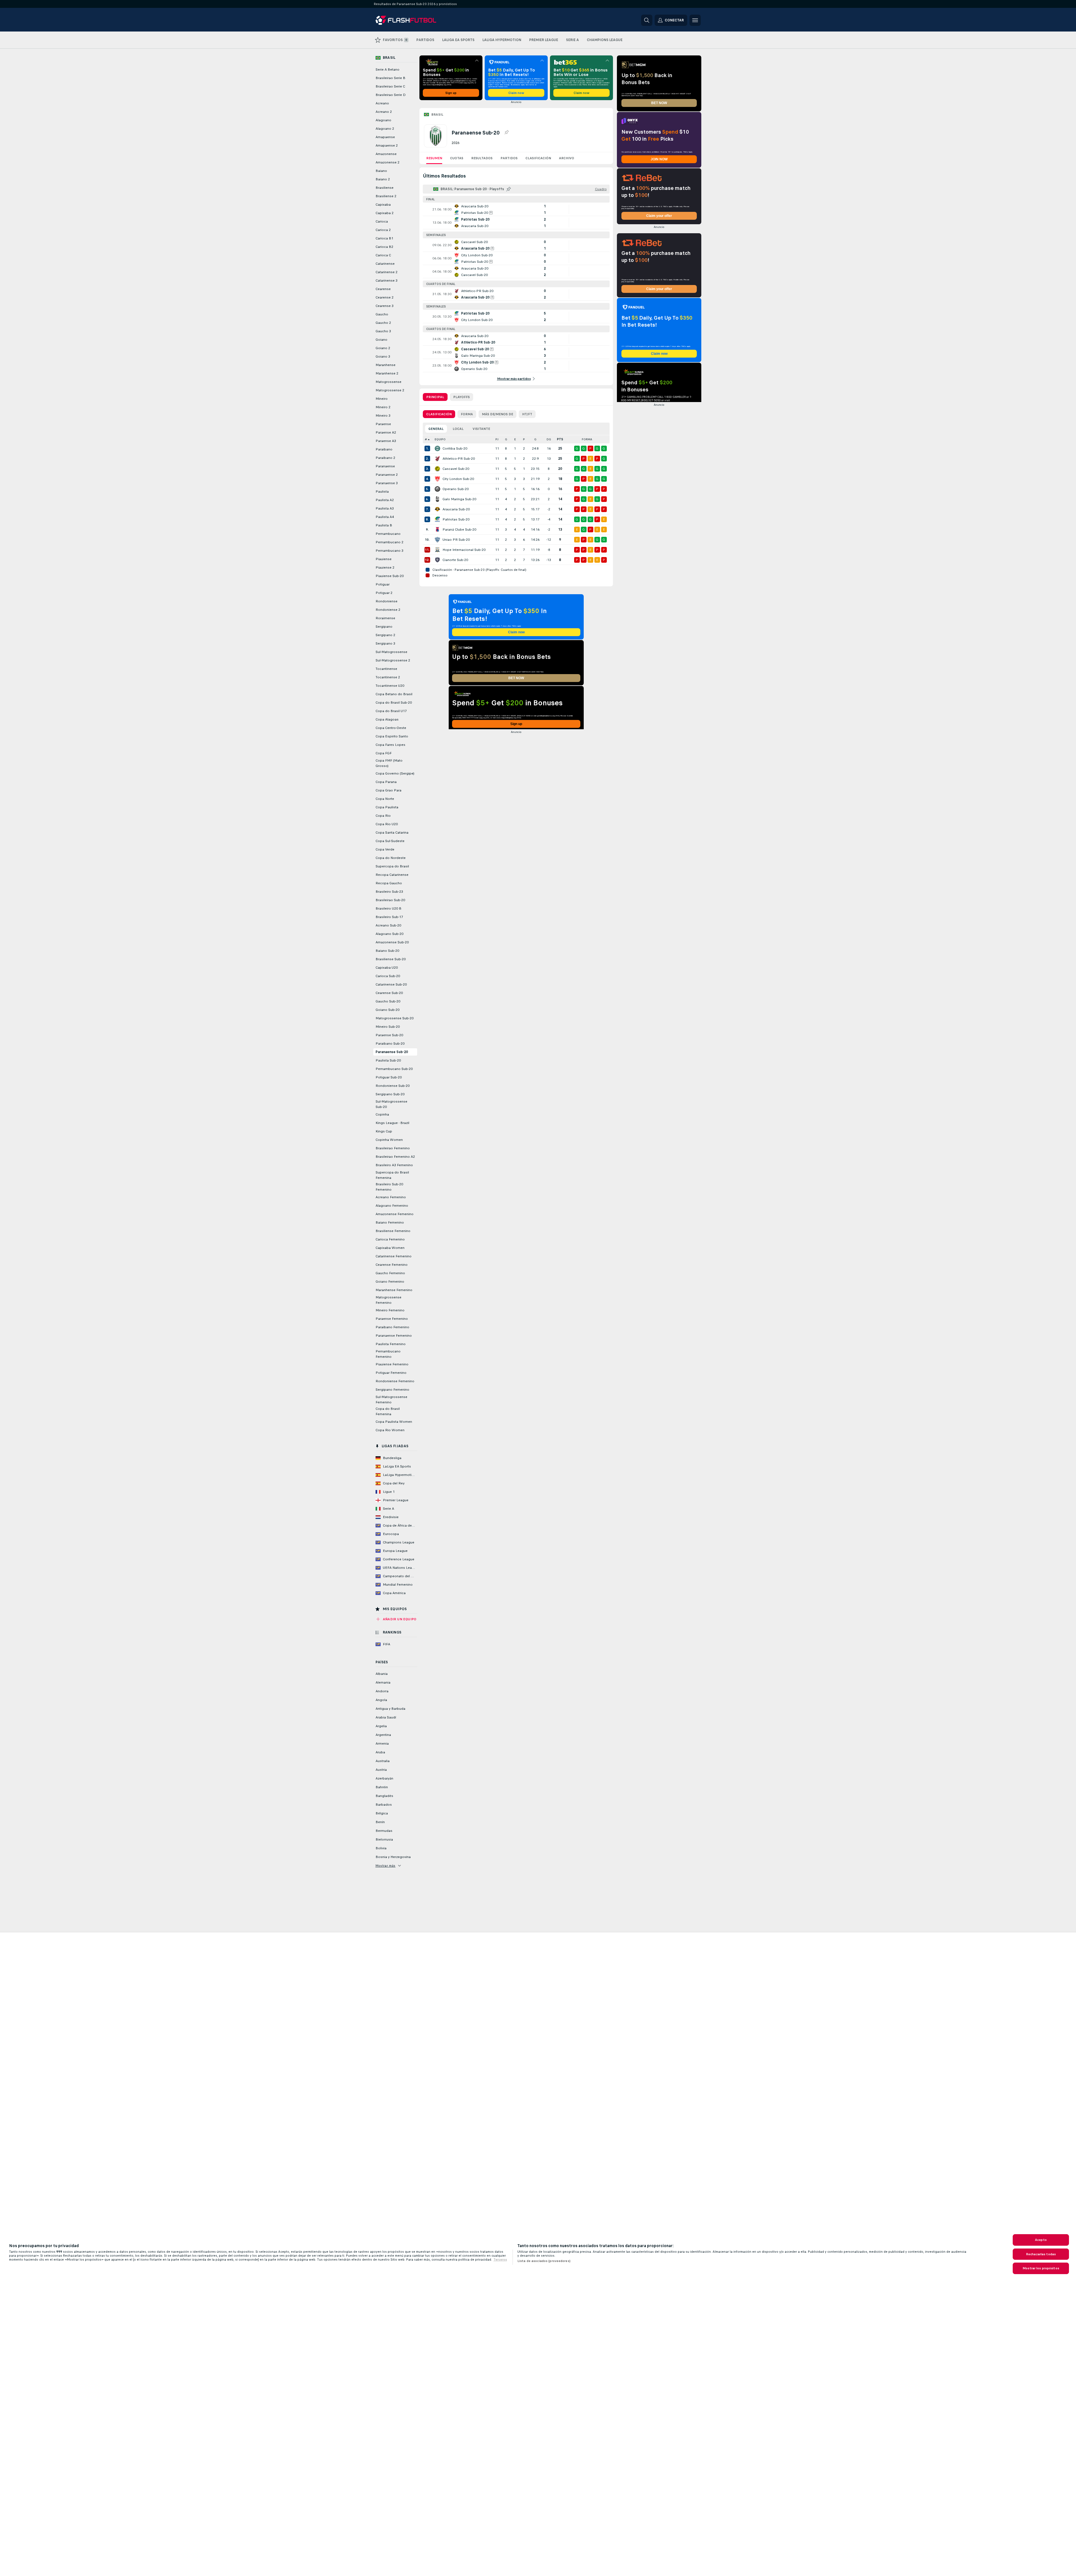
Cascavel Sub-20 (456, 469)
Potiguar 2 (384, 593)
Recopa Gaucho (389, 883)
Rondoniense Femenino (395, 1381)
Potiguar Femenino (391, 1373)
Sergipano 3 (385, 643)
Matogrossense (388, 382)
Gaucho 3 (383, 331)
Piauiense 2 (385, 567)
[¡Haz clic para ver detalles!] (516, 209)
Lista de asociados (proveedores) (544, 2261)
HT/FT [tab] (527, 414)
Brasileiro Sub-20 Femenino (389, 1187)
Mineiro (382, 399)
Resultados (482, 158)
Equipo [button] (440, 439)
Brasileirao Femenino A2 (395, 1157)
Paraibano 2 (385, 458)
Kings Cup (384, 1131)
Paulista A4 (385, 517)
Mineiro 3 (383, 416)
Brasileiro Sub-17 (389, 917)
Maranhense (386, 365)
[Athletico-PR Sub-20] (437, 459)
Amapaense (385, 137)
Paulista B (384, 525)
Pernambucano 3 (389, 551)
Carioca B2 (384, 247)
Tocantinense (386, 669)
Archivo (567, 158)
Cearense (383, 289)
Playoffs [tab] (461, 397)
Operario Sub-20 (456, 489)
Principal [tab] (435, 397)
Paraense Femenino (392, 1319)
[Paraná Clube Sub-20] (437, 529)
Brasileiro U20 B (388, 908)
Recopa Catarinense (392, 875)
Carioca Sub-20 (388, 976)
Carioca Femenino (390, 1239)
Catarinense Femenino (394, 1256)
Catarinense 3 (387, 281)
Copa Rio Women (390, 1430)
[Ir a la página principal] (414, 20)
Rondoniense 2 (388, 610)
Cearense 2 (385, 297)
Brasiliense (385, 188)
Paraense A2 (386, 432)
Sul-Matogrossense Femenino (391, 1400)
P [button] (524, 439)
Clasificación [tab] (439, 414)
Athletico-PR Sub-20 (459, 459)
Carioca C (383, 255)
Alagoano (383, 120)
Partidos (509, 158)
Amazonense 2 (388, 162)
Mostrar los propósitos (1041, 2268)
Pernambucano (388, 534)
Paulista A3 (385, 508)
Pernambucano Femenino (388, 1354)
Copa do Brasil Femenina (388, 1411)
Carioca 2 (383, 230)
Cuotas (457, 158)
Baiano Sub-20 (387, 951)
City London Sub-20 (458, 479)
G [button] (506, 439)
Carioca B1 (384, 238)
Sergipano (384, 627)
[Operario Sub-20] (437, 489)
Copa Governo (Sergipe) (395, 773)
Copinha (382, 1114)
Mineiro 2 (383, 407)
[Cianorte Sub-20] (437, 560)
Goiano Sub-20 (388, 1010)
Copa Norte (385, 799)
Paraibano (384, 449)
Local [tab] (458, 429)
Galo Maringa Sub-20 (459, 499)
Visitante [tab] (481, 429)
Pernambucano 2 (389, 542)
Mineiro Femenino (390, 1310)
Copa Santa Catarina (392, 833)
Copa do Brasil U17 (391, 711)
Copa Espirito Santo (392, 736)
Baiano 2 (383, 179)
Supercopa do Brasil (392, 866)
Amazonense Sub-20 (392, 942)
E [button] (515, 439)
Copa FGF (384, 753)
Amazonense (386, 154)
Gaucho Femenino (390, 1273)
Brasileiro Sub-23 (389, 892)
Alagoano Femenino (392, 1206)
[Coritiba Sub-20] (437, 448)
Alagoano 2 (385, 129)
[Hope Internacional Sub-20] (437, 550)
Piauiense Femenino (392, 1364)
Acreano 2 (384, 112)
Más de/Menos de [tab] (497, 414)
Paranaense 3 (387, 483)
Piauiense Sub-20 (390, 576)
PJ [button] (497, 439)
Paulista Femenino (391, 1344)
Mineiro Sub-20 (388, 1027)
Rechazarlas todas (1041, 2254)
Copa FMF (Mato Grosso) (389, 763)
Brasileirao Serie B (390, 78)
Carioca (382, 221)
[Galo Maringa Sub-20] (437, 499)
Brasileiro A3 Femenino (394, 1165)
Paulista (382, 492)
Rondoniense (387, 601)
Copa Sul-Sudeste (390, 841)
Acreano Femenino (391, 1197)
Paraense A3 (386, 441)
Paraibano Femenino (392, 1327)
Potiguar (383, 584)
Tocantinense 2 (388, 677)
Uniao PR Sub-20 (456, 540)
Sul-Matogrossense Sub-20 (391, 1104)
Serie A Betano (388, 69)
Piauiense (384, 559)
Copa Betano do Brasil (394, 694)
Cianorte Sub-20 (455, 560)
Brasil (437, 115)
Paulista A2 (385, 500)
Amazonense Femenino (395, 1214)
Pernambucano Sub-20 (394, 1069)
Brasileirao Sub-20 (390, 900)
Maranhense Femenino (394, 1290)
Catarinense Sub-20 (391, 984)
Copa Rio (383, 816)
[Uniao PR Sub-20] (437, 540)
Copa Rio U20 (387, 824)
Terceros (500, 2259)
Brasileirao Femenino (393, 1148)
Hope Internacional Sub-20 (464, 550)
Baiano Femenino (390, 1222)
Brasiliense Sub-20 (391, 959)
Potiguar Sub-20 (389, 1077)
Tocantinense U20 (390, 686)
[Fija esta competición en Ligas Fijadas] (506, 133)
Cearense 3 (385, 306)
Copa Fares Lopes (390, 745)
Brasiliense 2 (386, 196)
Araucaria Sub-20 (456, 509)
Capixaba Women (390, 1248)
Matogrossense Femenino (388, 1300)
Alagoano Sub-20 (389, 934)
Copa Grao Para (388, 790)
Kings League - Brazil (392, 1123)
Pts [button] (560, 439)
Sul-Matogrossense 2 (393, 660)
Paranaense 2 (387, 475)
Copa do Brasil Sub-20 (394, 703)
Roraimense (385, 618)
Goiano (381, 340)
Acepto (1041, 2240)
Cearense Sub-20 (389, 993)
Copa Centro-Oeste (391, 728)
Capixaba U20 (387, 968)
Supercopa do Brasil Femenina (392, 1175)
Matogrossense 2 (390, 390)
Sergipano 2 (385, 635)
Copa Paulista (387, 807)
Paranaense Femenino (394, 1336)
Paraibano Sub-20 (390, 1044)
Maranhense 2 (387, 373)
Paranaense (385, 466)
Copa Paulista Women (394, 1422)
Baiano (381, 171)
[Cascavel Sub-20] (437, 469)
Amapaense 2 (387, 145)
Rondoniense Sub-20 (393, 1086)
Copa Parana (386, 782)
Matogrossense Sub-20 (395, 1018)
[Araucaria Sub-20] (437, 509)
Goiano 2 (383, 348)
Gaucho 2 (383, 323)
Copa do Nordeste (391, 858)
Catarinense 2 (387, 272)
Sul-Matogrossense (391, 652)
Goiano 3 (383, 356)
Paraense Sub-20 (389, 1035)
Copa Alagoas (387, 719)
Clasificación (538, 158)
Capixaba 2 (385, 213)
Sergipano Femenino (392, 1390)
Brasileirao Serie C (390, 86)
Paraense (383, 424)
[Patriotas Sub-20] (437, 519)
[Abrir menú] (695, 20)
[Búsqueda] (647, 20)
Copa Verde (385, 849)
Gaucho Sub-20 (388, 1001)
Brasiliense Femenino (393, 1231)
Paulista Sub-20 (388, 1060)
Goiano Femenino (390, 1282)
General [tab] (436, 429)
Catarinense (385, 264)
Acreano (382, 103)
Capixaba (383, 205)
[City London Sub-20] (437, 479)
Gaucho (382, 314)
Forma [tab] (467, 414)
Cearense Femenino (392, 1265)
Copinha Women (389, 1140)
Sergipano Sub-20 (390, 1094)
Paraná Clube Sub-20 (459, 529)
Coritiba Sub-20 (455, 448)
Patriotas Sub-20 (456, 519)
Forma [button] (587, 439)
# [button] (426, 439)
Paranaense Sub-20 (392, 1052)
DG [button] (549, 439)
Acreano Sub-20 (388, 925)
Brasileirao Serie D (391, 95)
